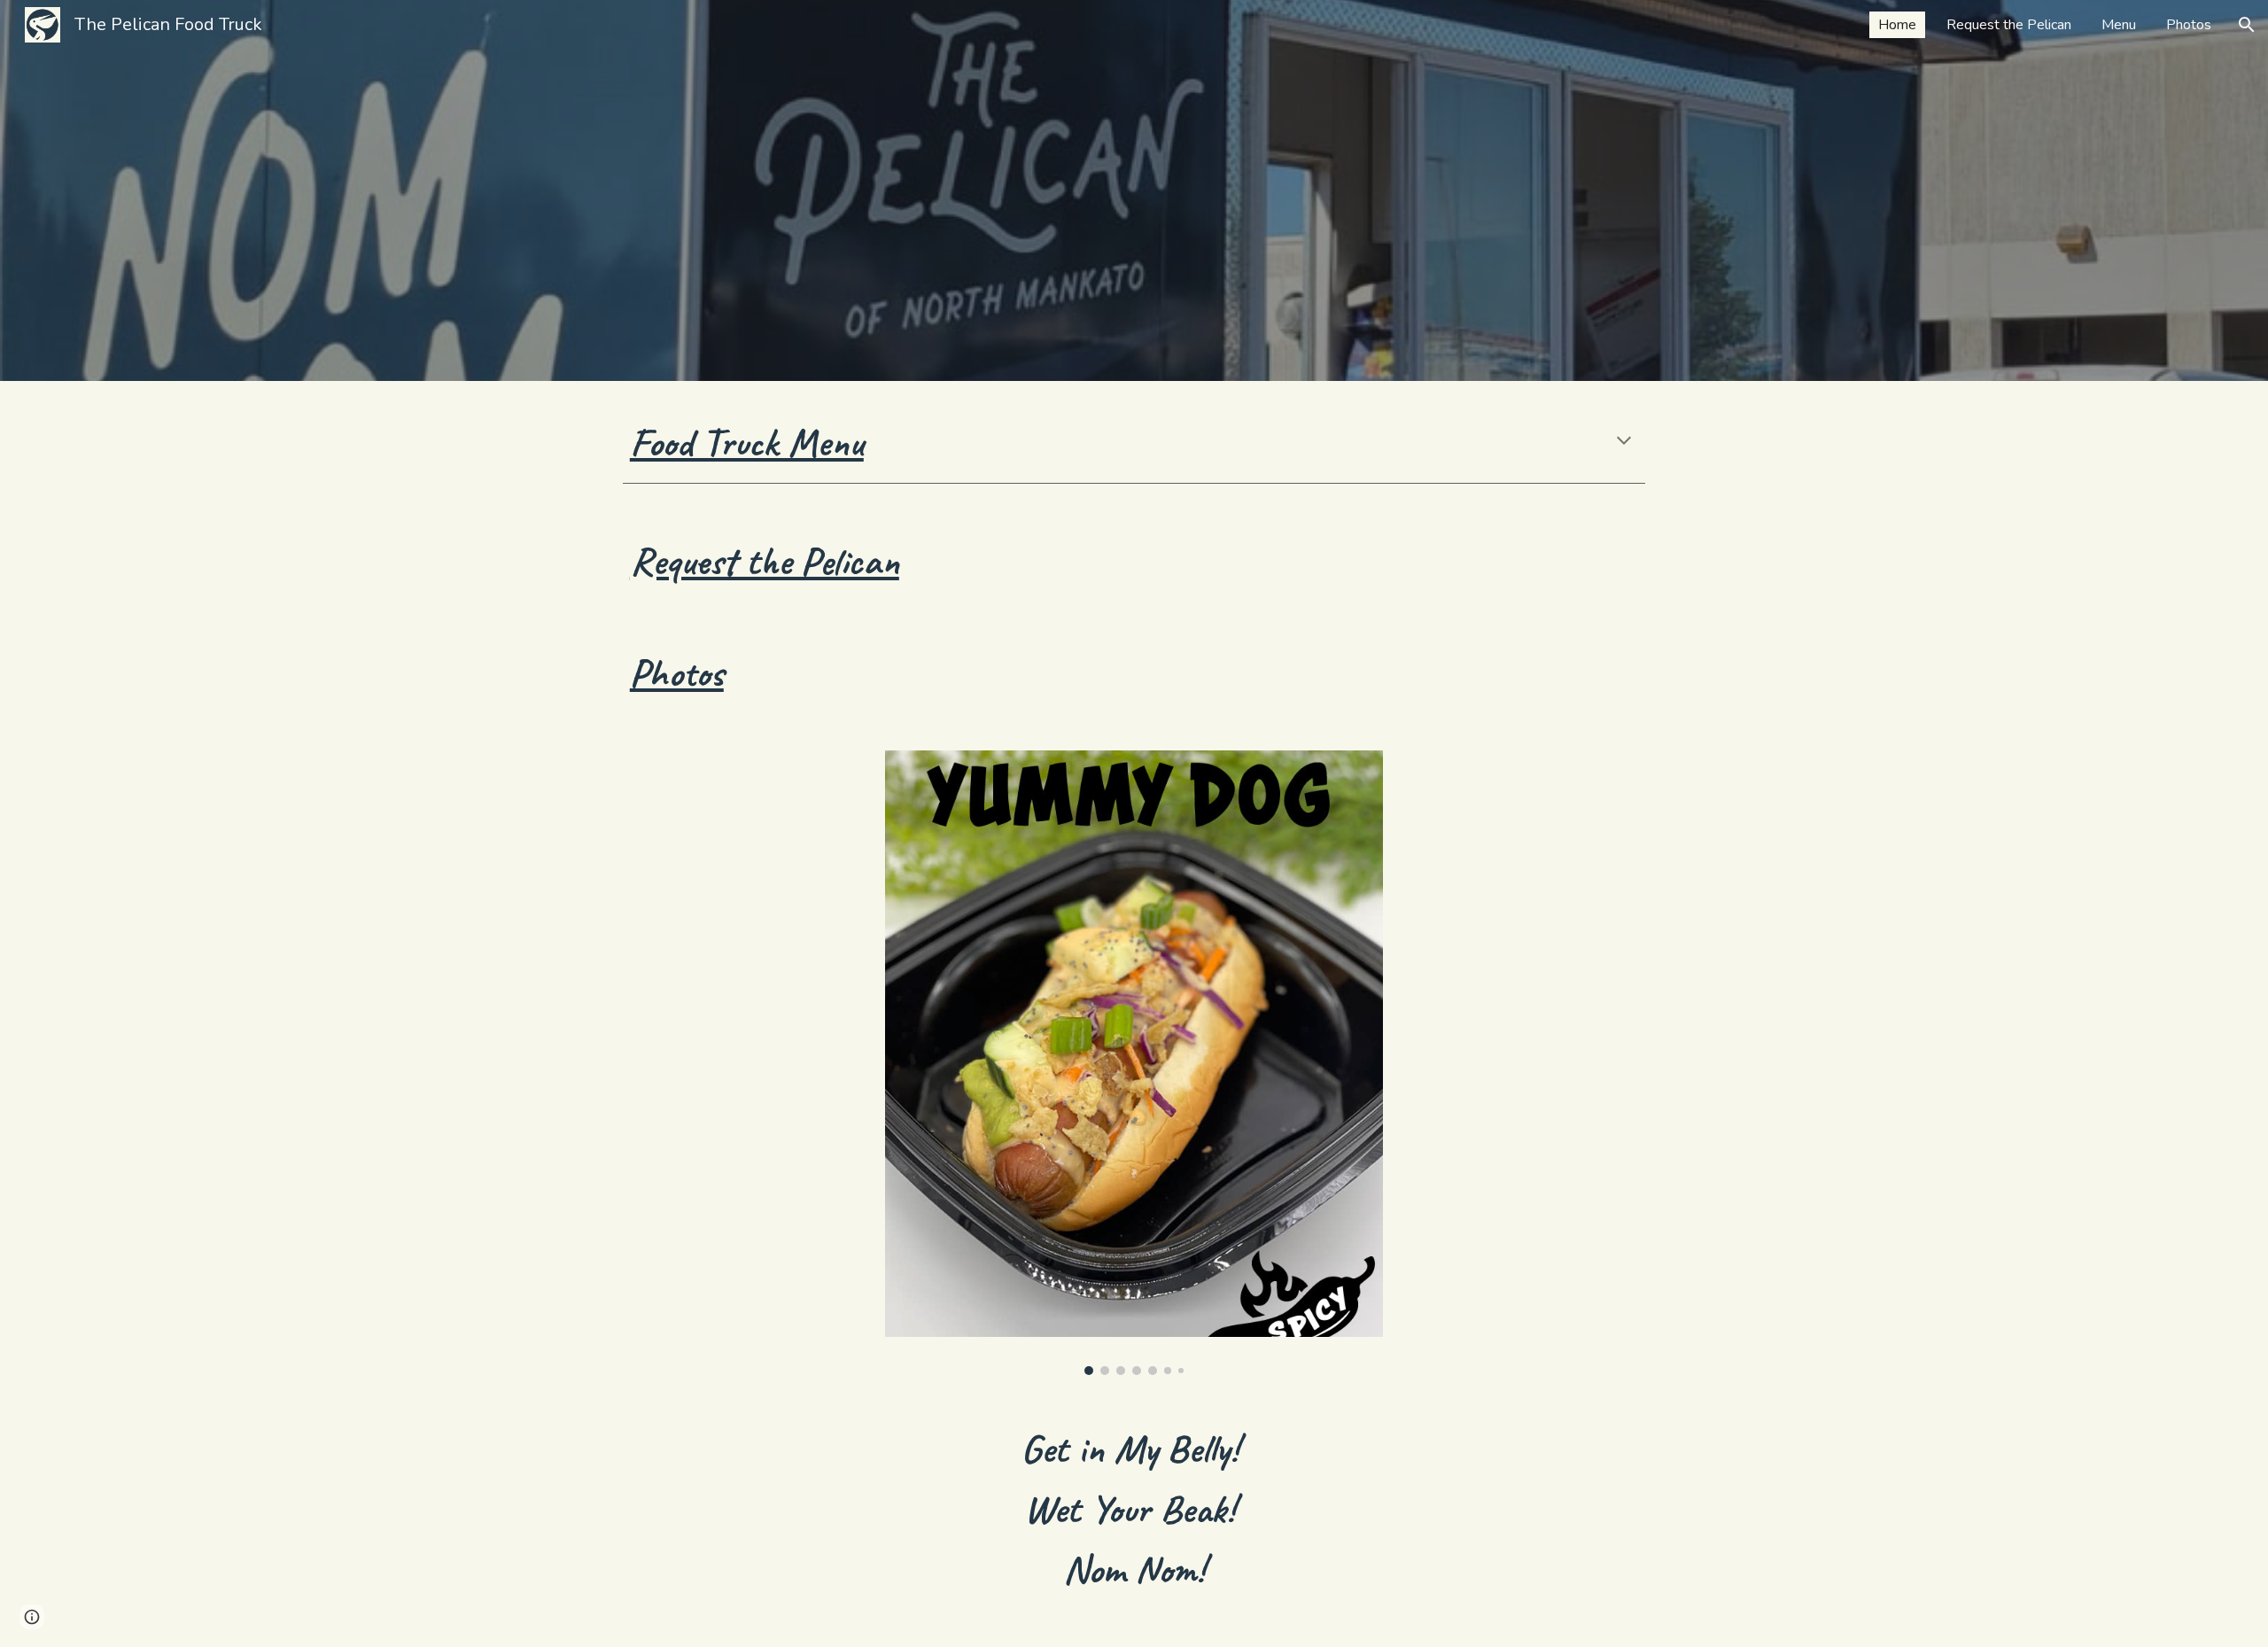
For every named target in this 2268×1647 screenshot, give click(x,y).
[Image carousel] (1134, 1063)
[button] (2247, 25)
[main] (1134, 443)
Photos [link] (2189, 25)
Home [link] (1897, 25)
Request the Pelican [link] (2009, 25)
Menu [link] (2119, 25)
